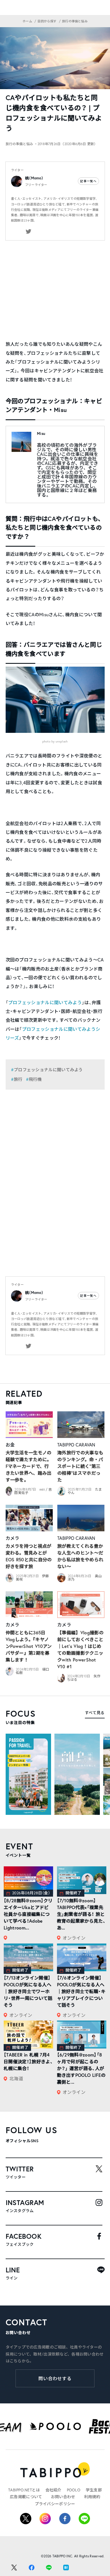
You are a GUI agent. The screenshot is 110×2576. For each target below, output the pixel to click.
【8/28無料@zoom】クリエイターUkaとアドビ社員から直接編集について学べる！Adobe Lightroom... (28, 1914)
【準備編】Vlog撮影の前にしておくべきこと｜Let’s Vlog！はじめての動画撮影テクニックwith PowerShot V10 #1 (80, 1649)
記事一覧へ (88, 181)
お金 (10, 1445)
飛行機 (35, 1079)
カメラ (13, 1538)
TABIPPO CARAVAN (76, 1445)
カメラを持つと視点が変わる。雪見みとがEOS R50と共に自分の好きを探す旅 (29, 1556)
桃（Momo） (34, 178)
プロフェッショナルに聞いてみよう (45, 1002)
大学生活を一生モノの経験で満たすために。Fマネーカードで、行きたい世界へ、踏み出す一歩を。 (29, 1466)
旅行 (18, 1079)
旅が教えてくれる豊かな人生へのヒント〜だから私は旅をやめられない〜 (80, 1556)
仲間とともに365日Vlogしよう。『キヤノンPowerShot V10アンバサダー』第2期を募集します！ (29, 1646)
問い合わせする (55, 2378)
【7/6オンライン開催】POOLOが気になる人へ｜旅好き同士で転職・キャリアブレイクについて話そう (81, 1991)
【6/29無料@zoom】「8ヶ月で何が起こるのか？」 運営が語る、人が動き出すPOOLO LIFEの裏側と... (81, 2068)
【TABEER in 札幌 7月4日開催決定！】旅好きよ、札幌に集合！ (28, 2061)
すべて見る (95, 1713)
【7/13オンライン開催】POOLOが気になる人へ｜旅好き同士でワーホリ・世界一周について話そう (28, 1991)
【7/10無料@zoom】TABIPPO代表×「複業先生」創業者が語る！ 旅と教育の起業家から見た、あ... (81, 1914)
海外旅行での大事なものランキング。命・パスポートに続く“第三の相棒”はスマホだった (80, 1466)
